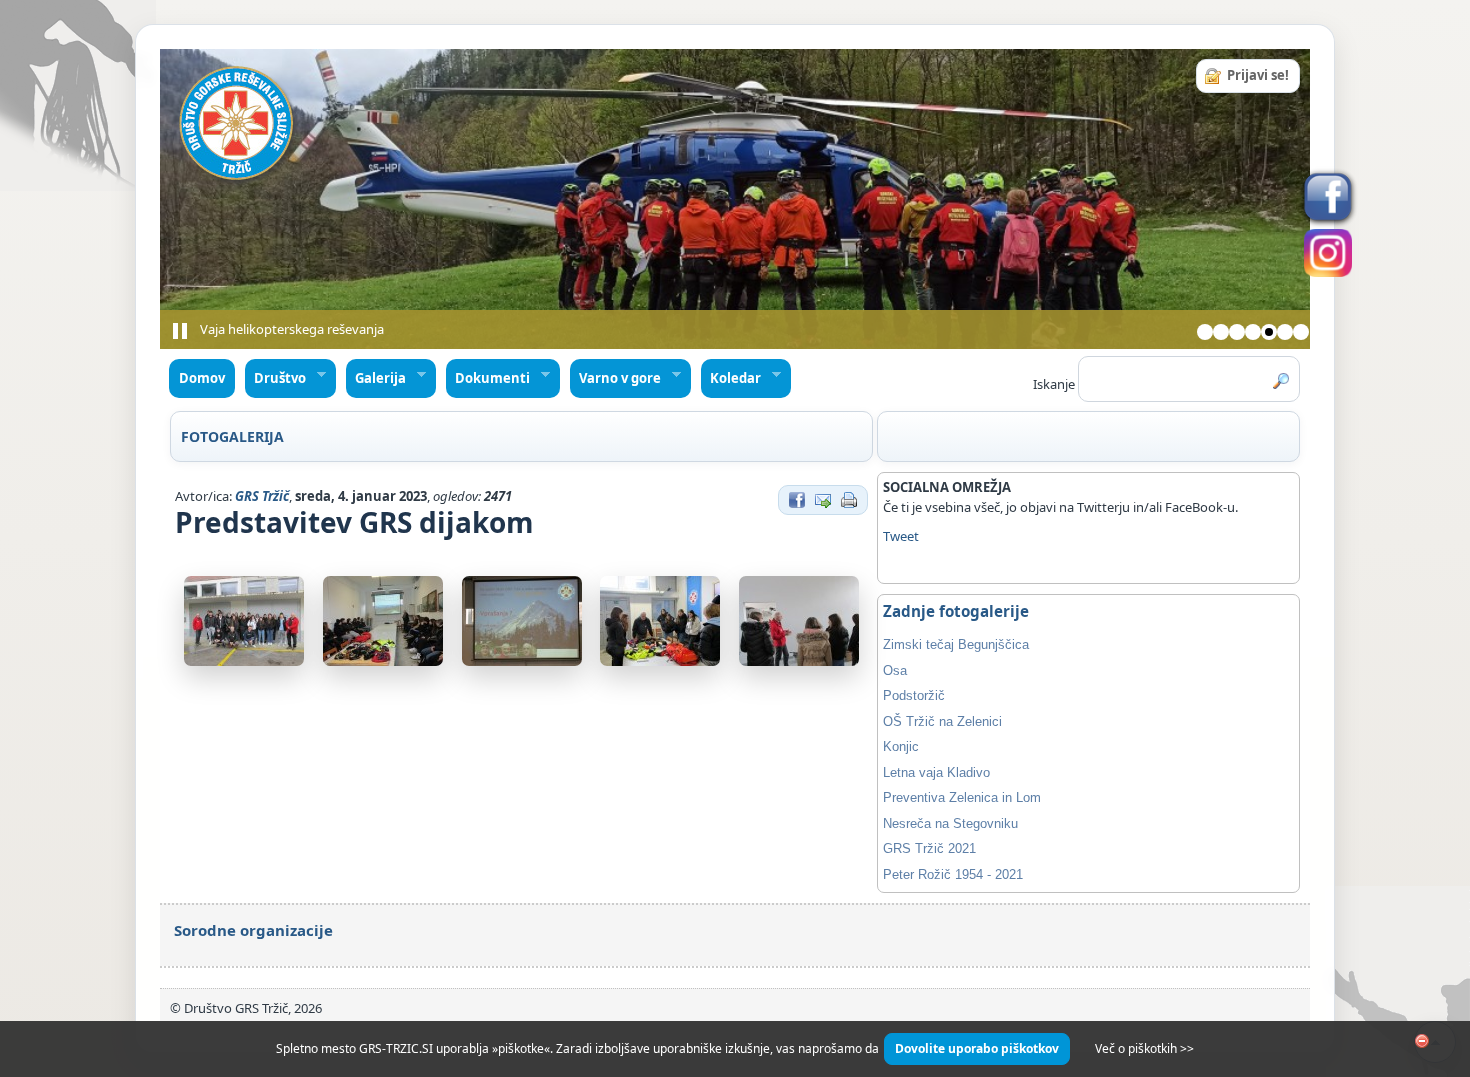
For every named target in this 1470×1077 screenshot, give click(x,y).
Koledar (731, 378)
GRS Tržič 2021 (929, 848)
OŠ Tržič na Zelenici (942, 721)
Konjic (901, 746)
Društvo (276, 378)
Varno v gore (616, 378)
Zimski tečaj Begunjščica (956, 644)
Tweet (901, 536)
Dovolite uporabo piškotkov (977, 1048)
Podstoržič (914, 695)
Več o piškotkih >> (1144, 1048)
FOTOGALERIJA (232, 436)
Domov (202, 378)
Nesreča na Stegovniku (950, 823)
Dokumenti (488, 378)
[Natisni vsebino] (849, 498)
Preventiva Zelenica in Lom (962, 797)
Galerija (376, 378)
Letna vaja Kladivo (936, 772)
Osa (895, 670)
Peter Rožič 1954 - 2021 (953, 874)
